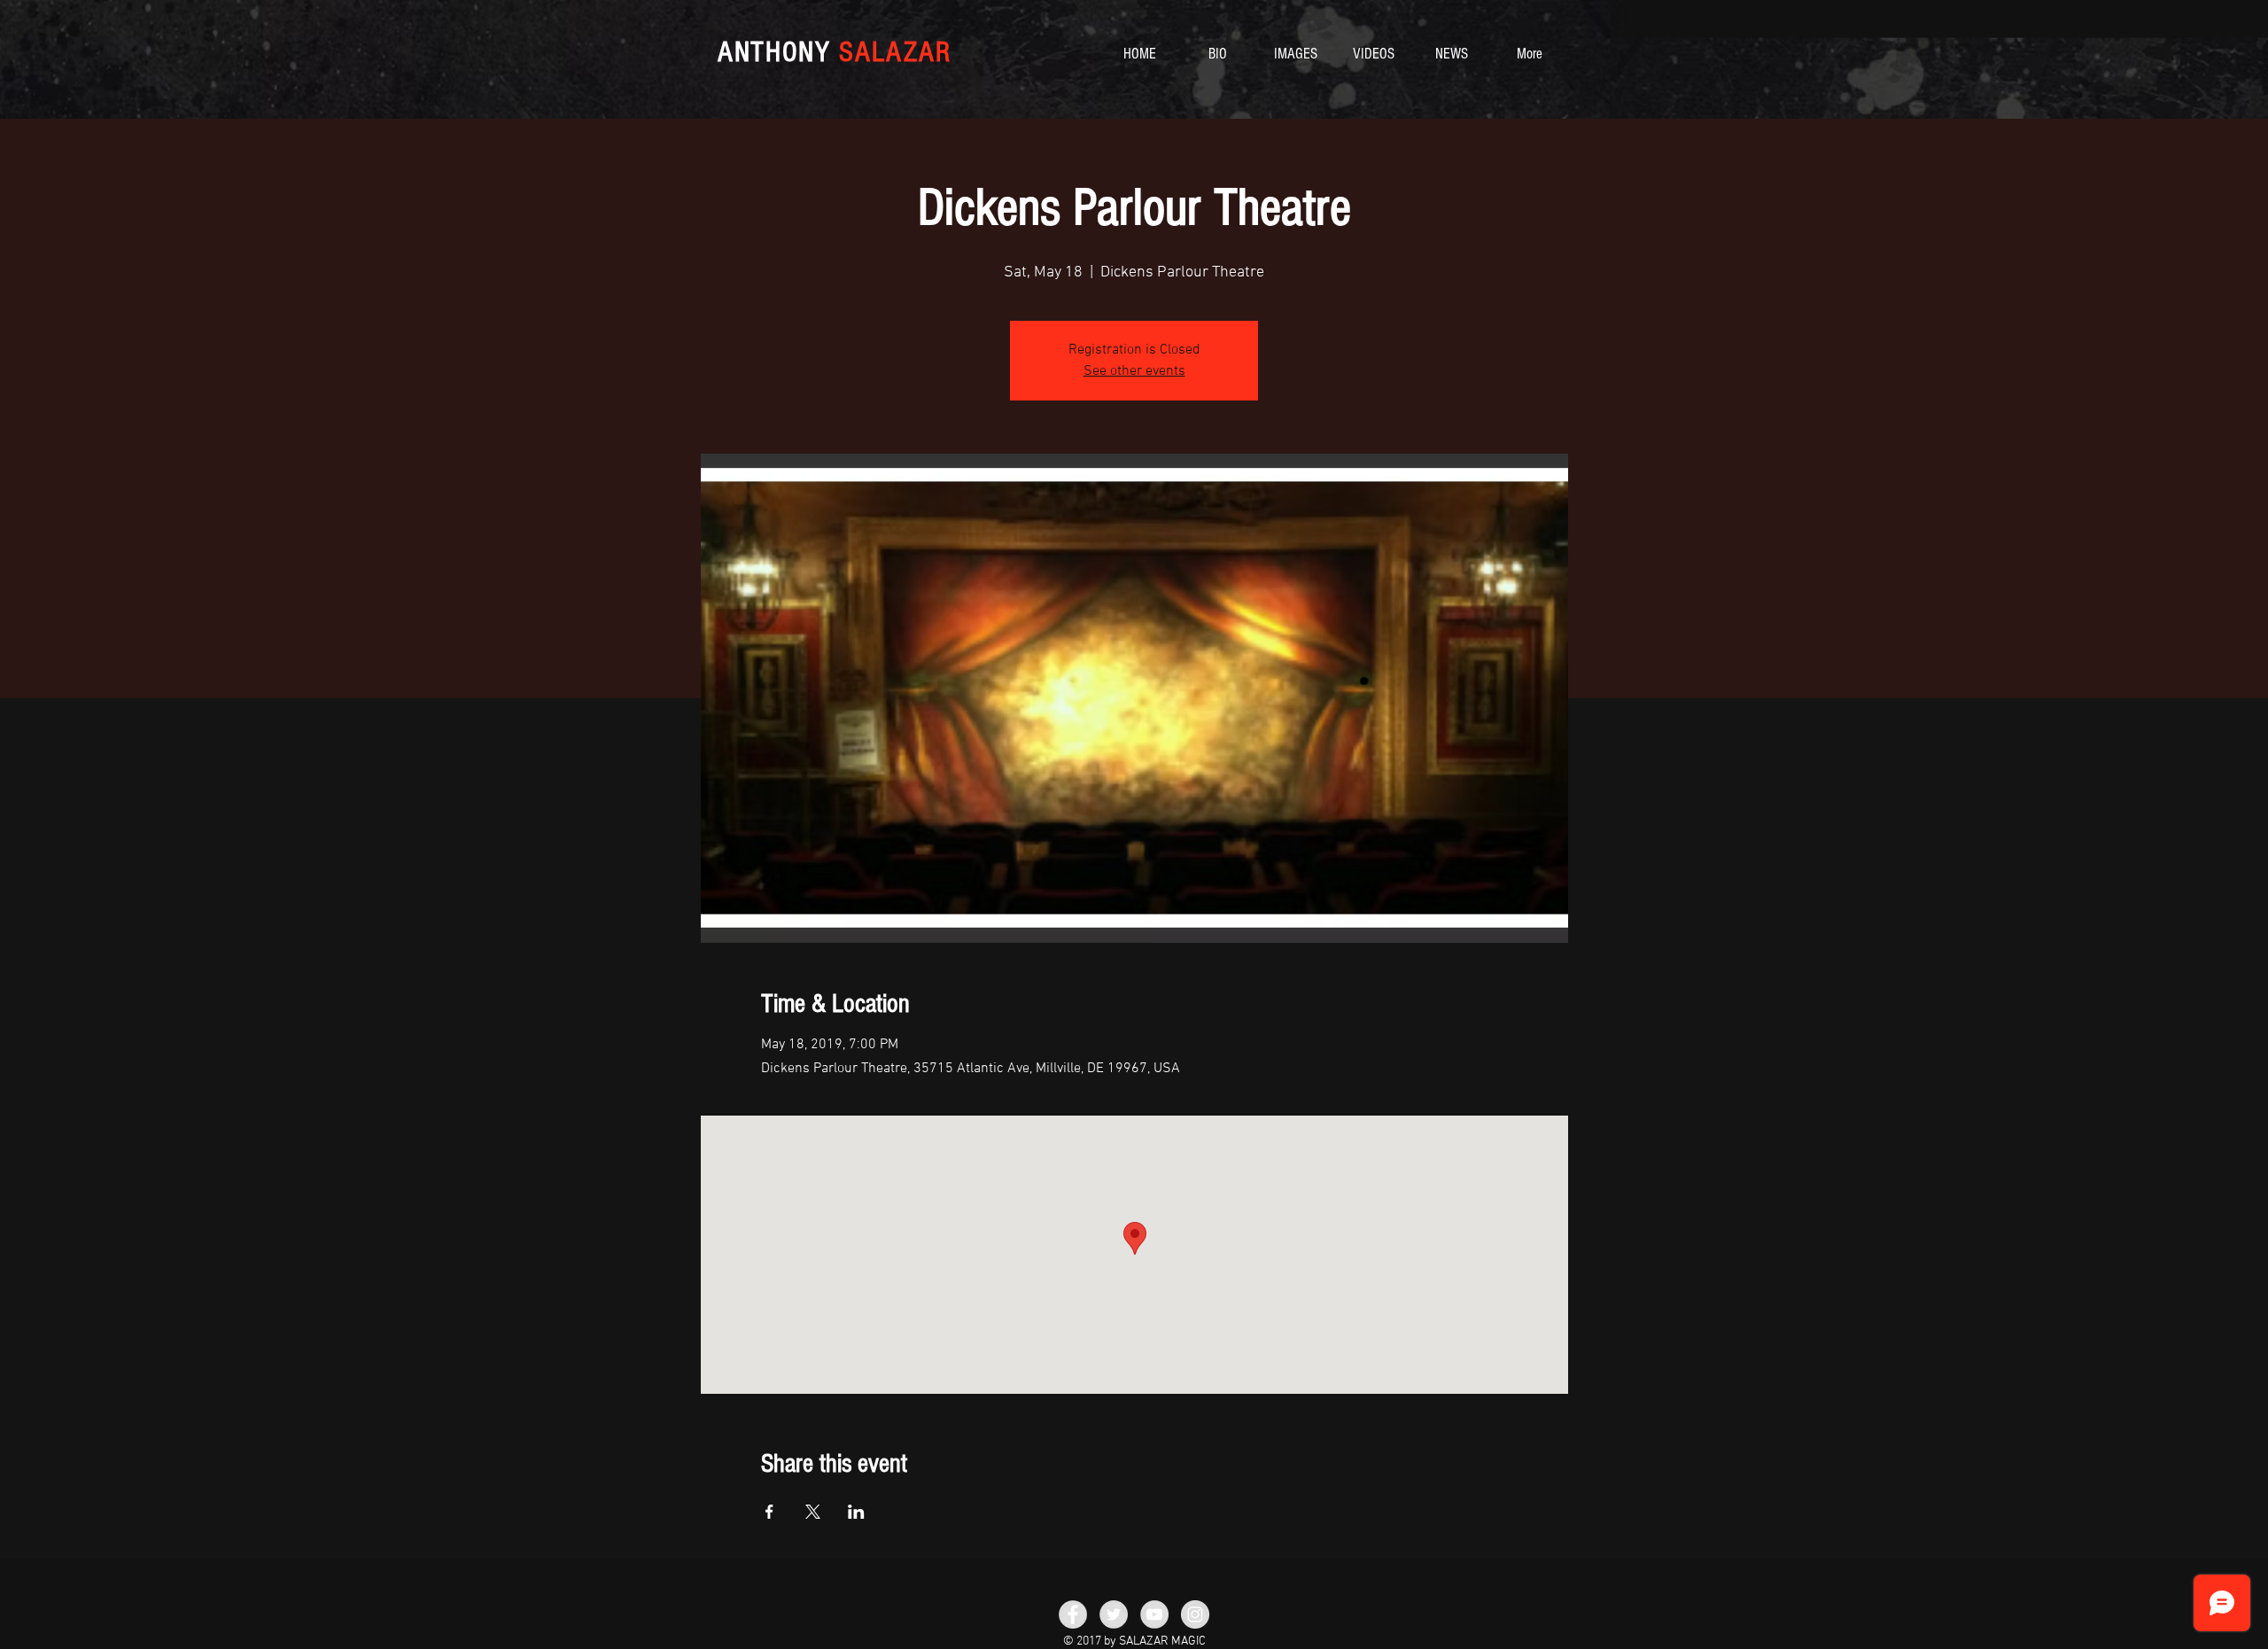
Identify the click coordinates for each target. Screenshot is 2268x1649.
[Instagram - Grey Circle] (1195, 1614)
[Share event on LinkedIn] (856, 1512)
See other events (1134, 371)
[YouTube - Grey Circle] (1154, 1614)
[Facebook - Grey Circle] (1073, 1614)
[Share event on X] (813, 1512)
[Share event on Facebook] (769, 1512)
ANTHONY (835, 52)
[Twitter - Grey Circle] (1114, 1614)
